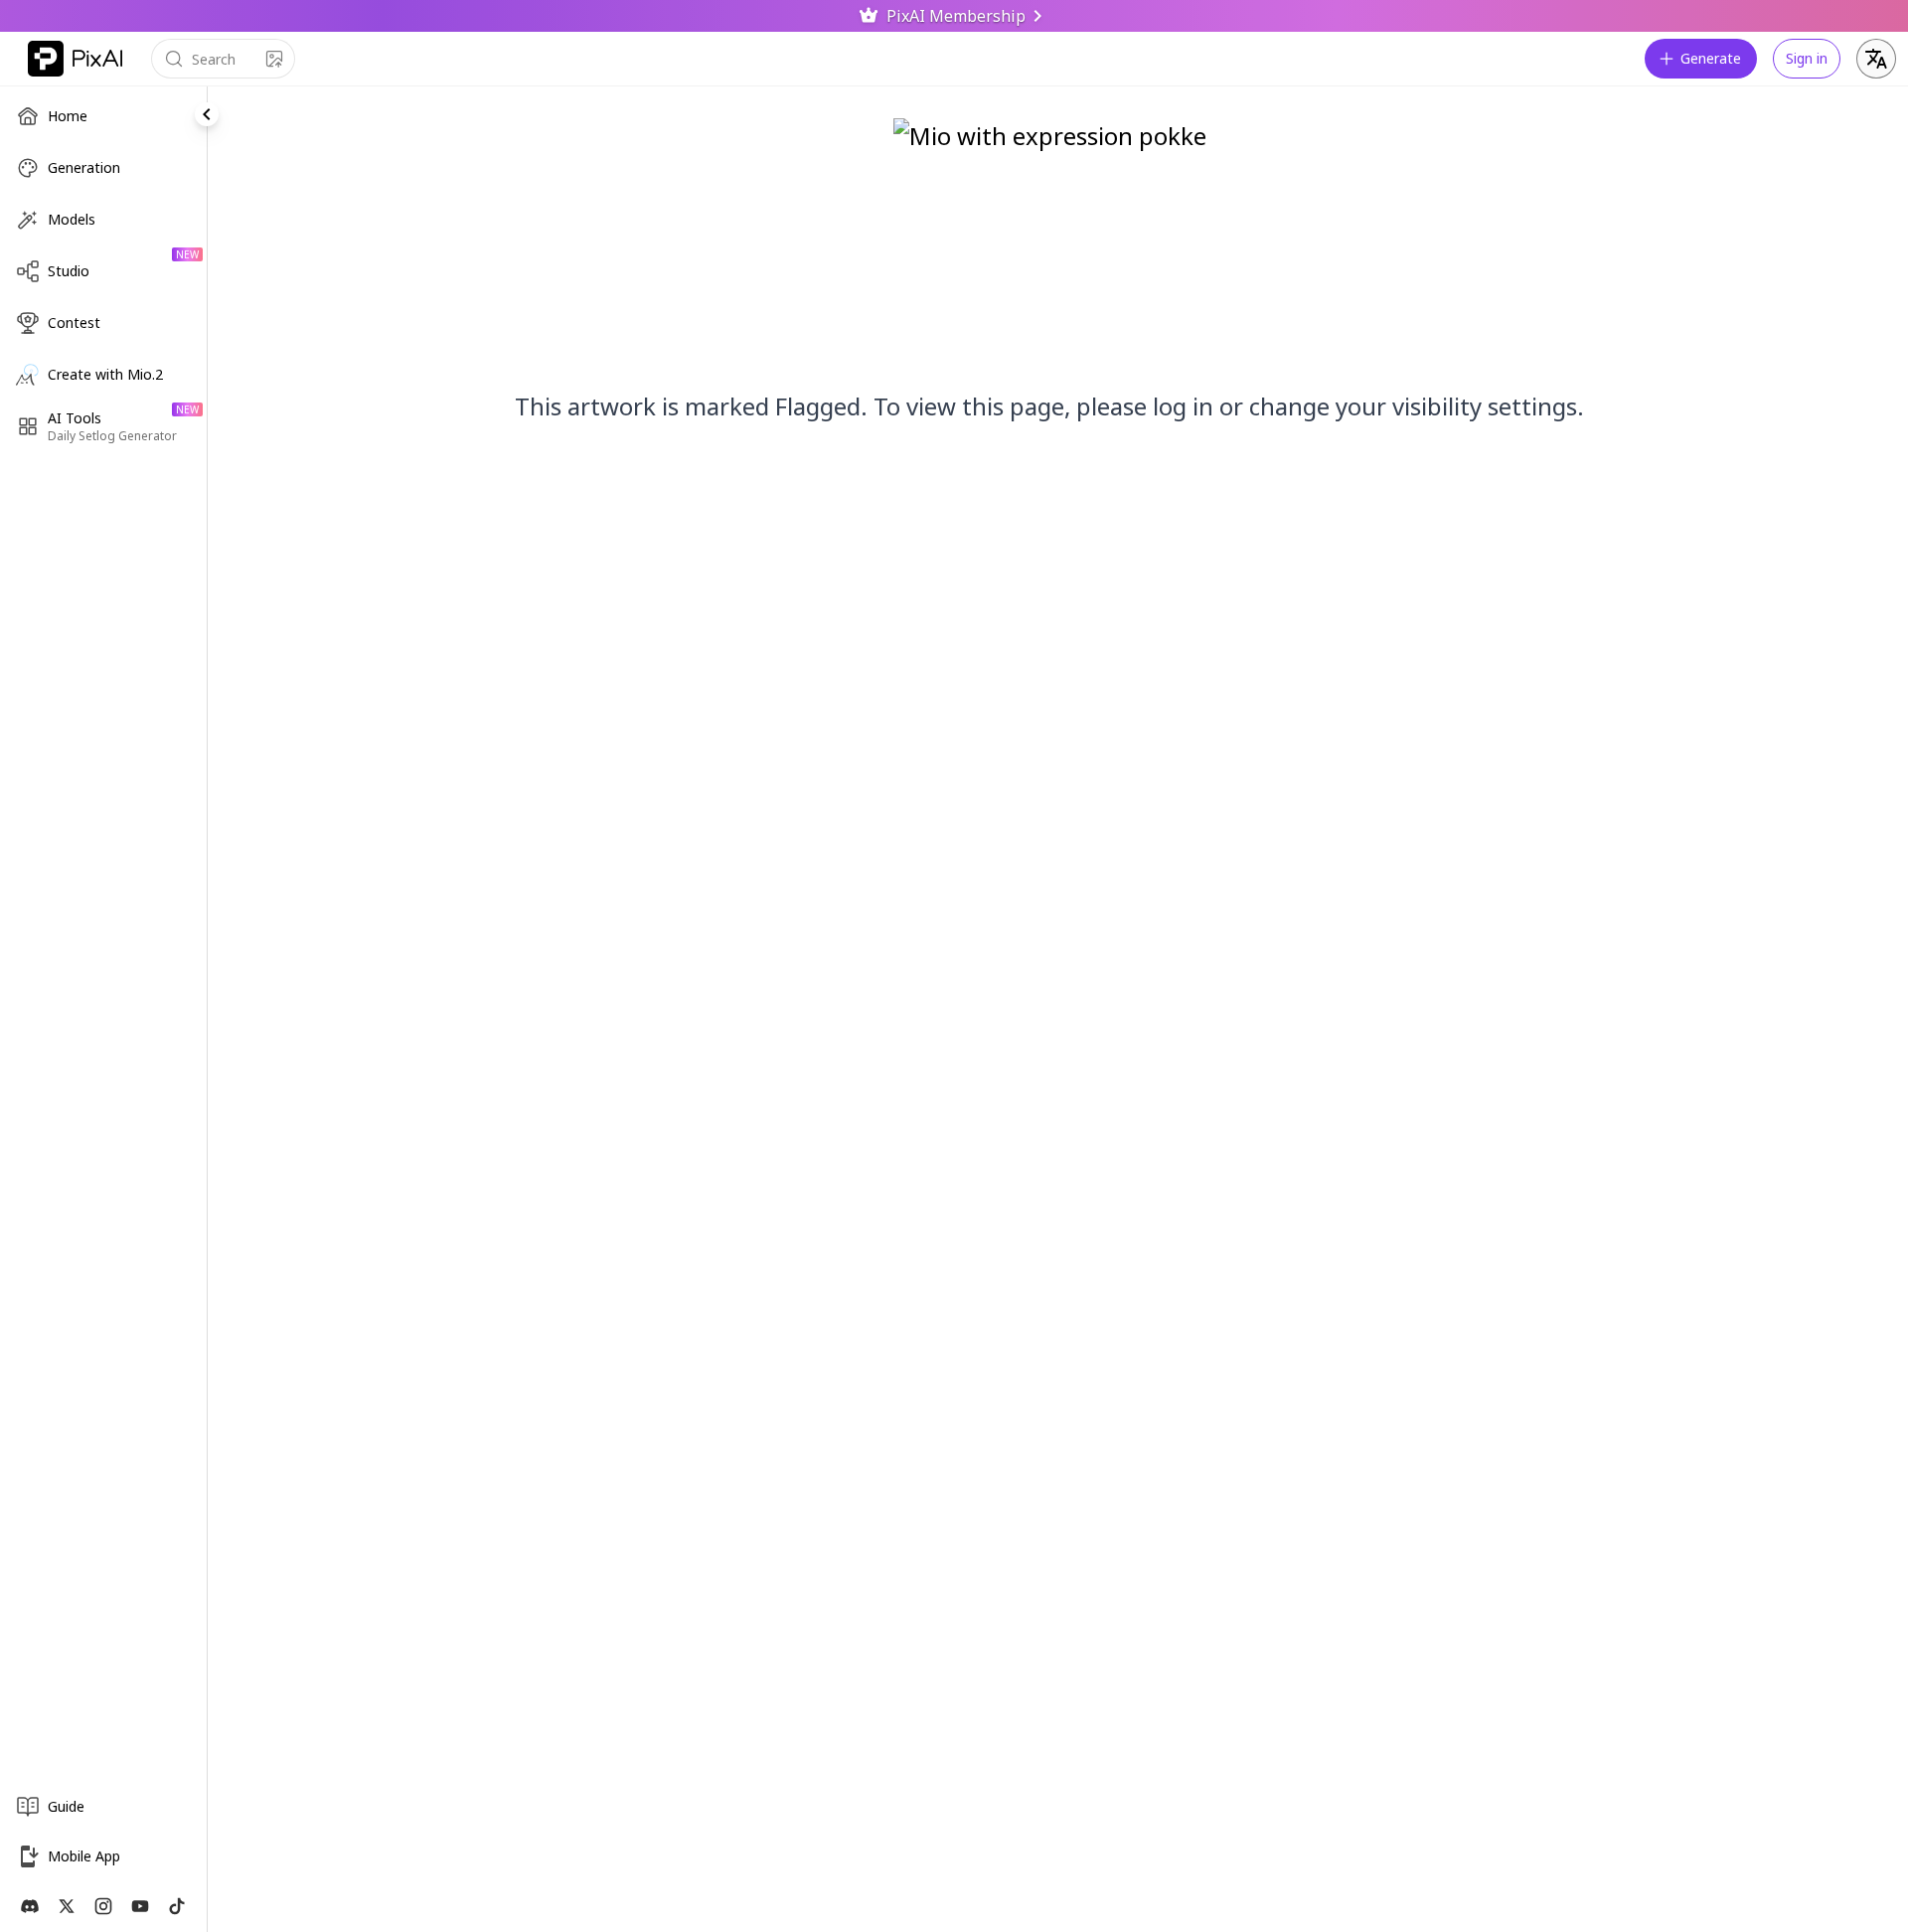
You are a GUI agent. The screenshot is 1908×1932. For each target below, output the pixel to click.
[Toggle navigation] (207, 114)
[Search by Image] (274, 59)
